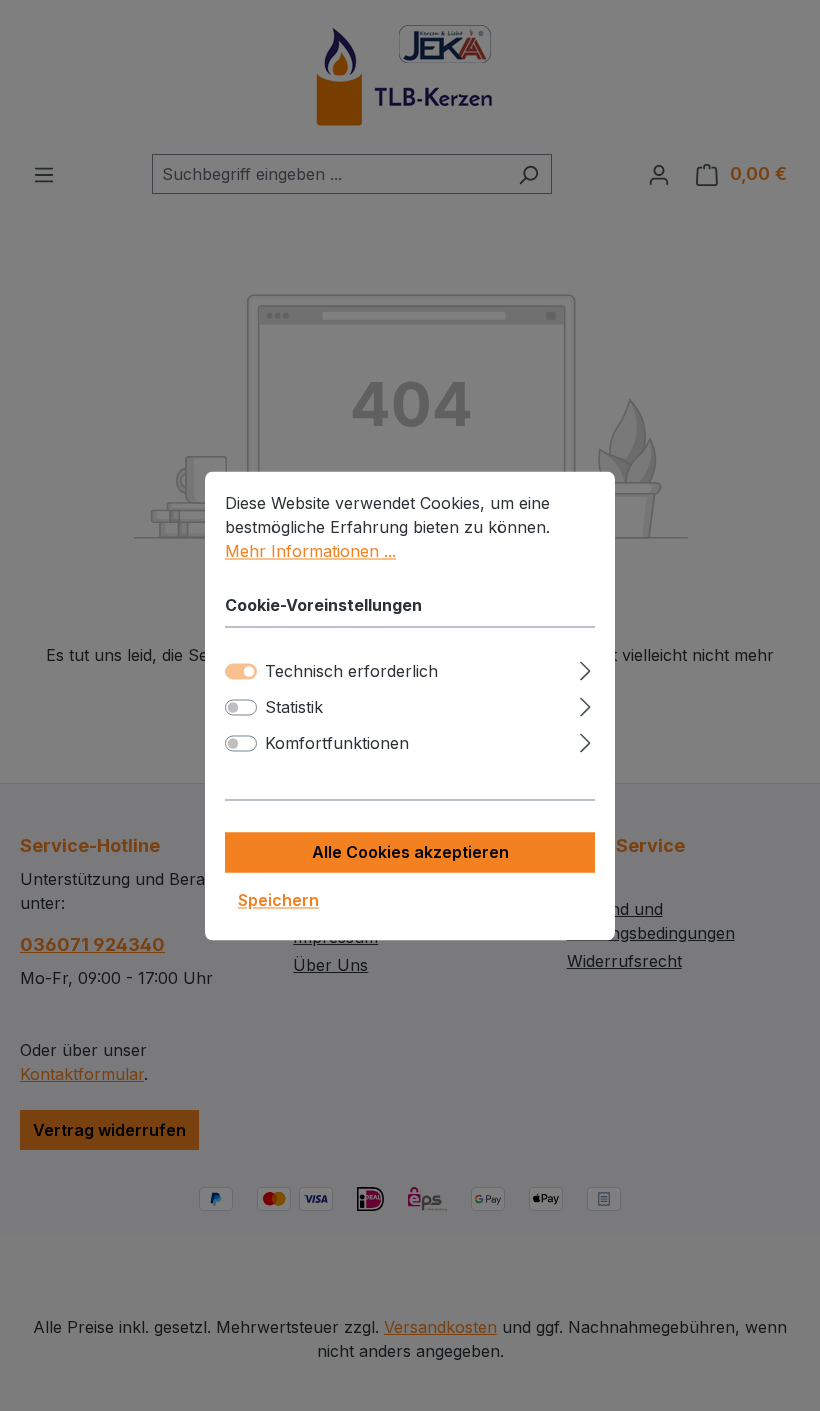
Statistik (294, 707)
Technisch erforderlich (351, 671)
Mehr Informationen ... (310, 551)
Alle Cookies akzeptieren (410, 852)
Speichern (278, 900)
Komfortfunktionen (337, 743)
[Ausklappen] (585, 667)
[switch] (241, 707)
